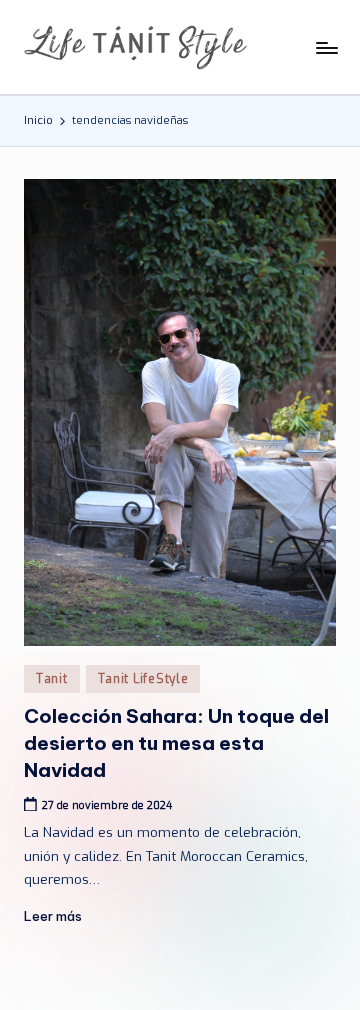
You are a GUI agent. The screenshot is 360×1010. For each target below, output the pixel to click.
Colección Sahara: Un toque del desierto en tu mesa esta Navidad (176, 743)
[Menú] (326, 47)
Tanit (52, 679)
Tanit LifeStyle (143, 679)
